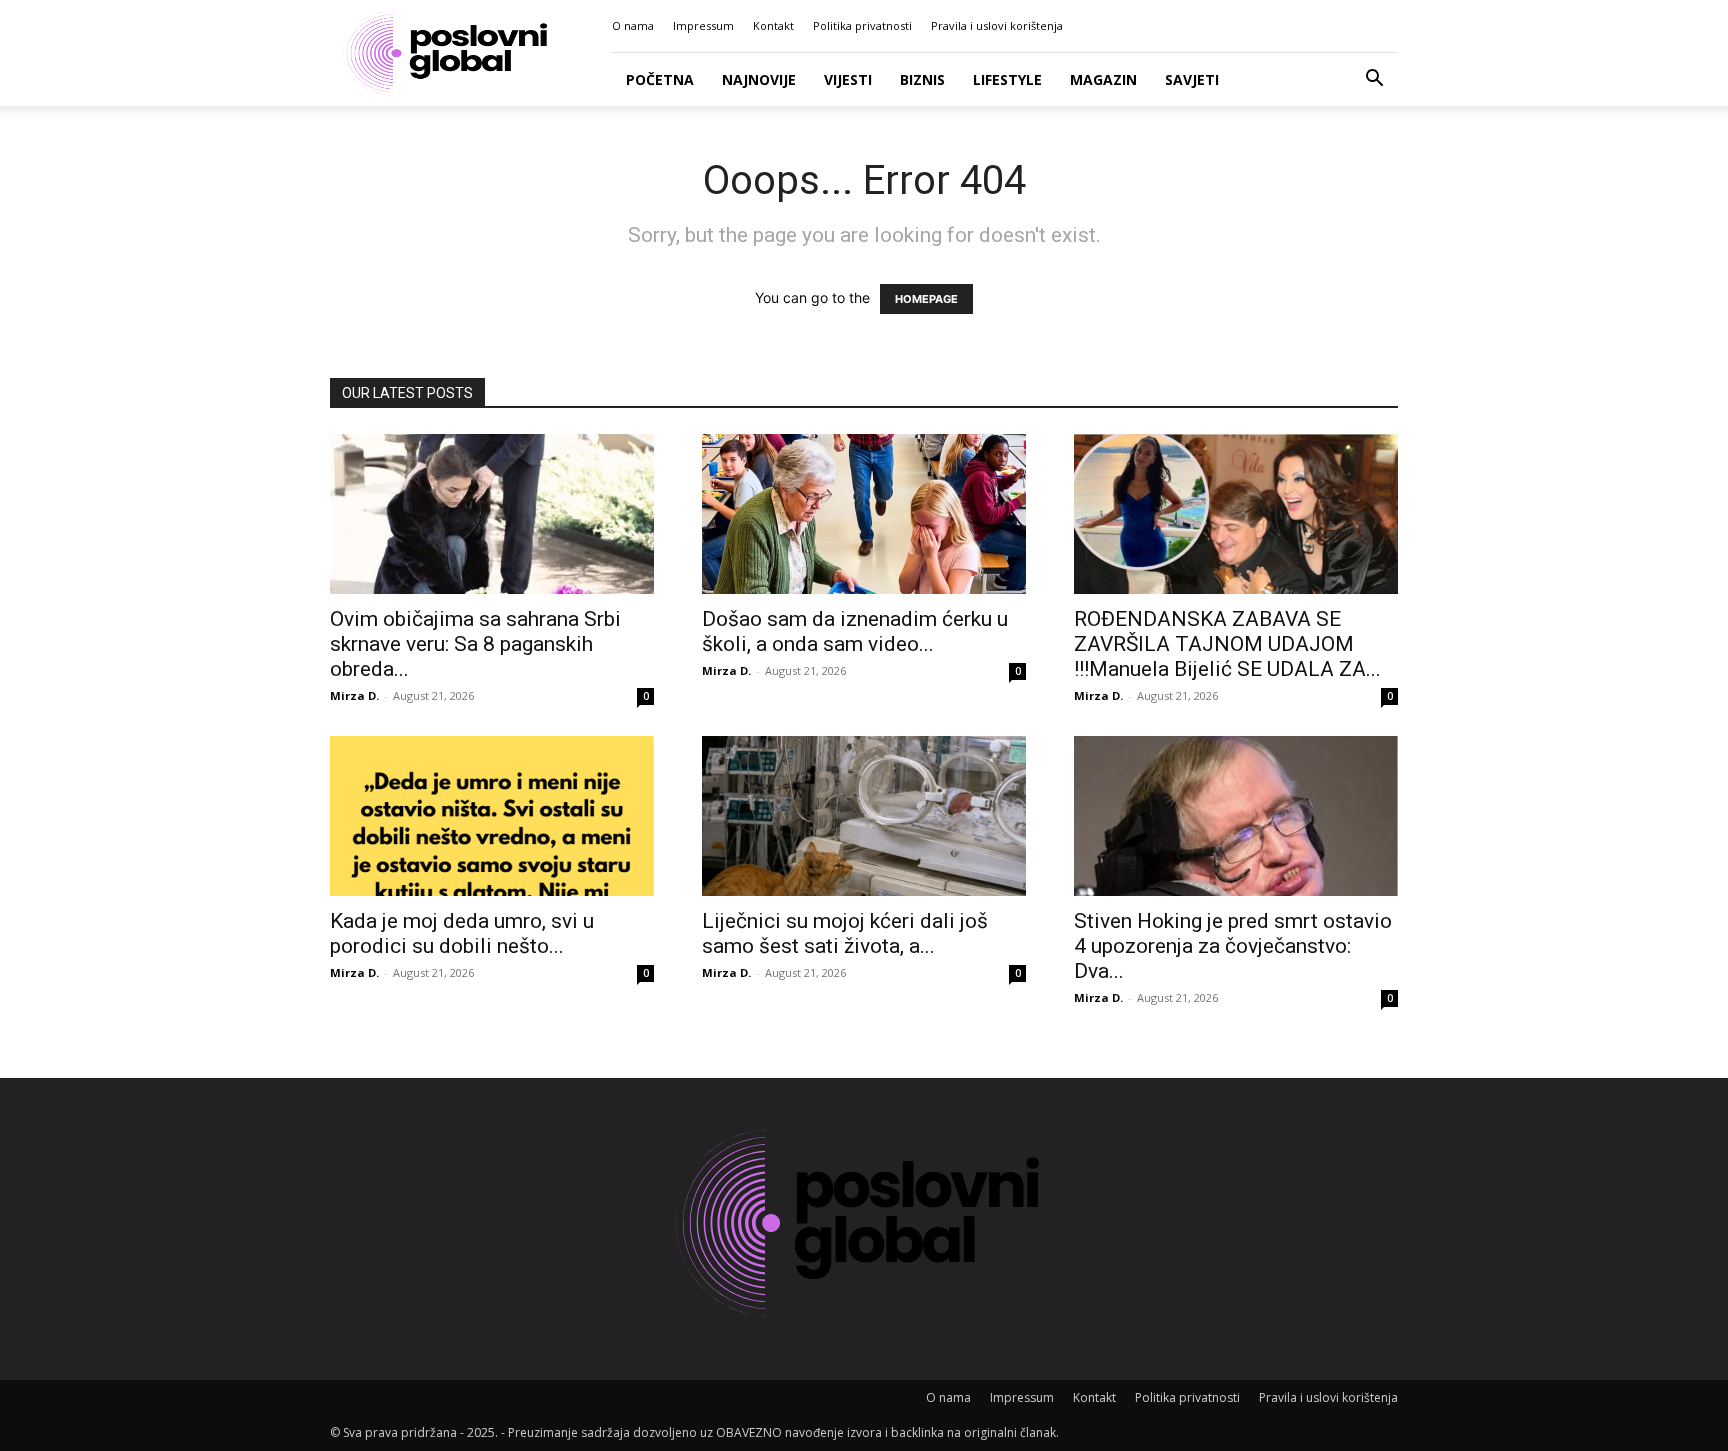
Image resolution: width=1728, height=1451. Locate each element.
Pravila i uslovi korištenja (997, 25)
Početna (660, 79)
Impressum (703, 25)
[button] (1374, 80)
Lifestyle (1007, 79)
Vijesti (848, 79)
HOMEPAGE (926, 299)
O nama (633, 25)
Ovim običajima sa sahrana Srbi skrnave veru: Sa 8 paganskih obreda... (475, 644)
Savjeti (1192, 79)
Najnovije (759, 79)
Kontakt (773, 25)
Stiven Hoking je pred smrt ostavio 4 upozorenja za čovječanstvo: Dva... (1233, 946)
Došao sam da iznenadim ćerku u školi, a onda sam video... (855, 631)
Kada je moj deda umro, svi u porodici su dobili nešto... (462, 933)
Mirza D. (354, 695)
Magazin (1103, 79)
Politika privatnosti (862, 25)
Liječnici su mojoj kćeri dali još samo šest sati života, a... (845, 933)
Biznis (922, 79)
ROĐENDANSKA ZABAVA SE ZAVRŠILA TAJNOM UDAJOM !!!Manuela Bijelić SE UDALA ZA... (1227, 644)
